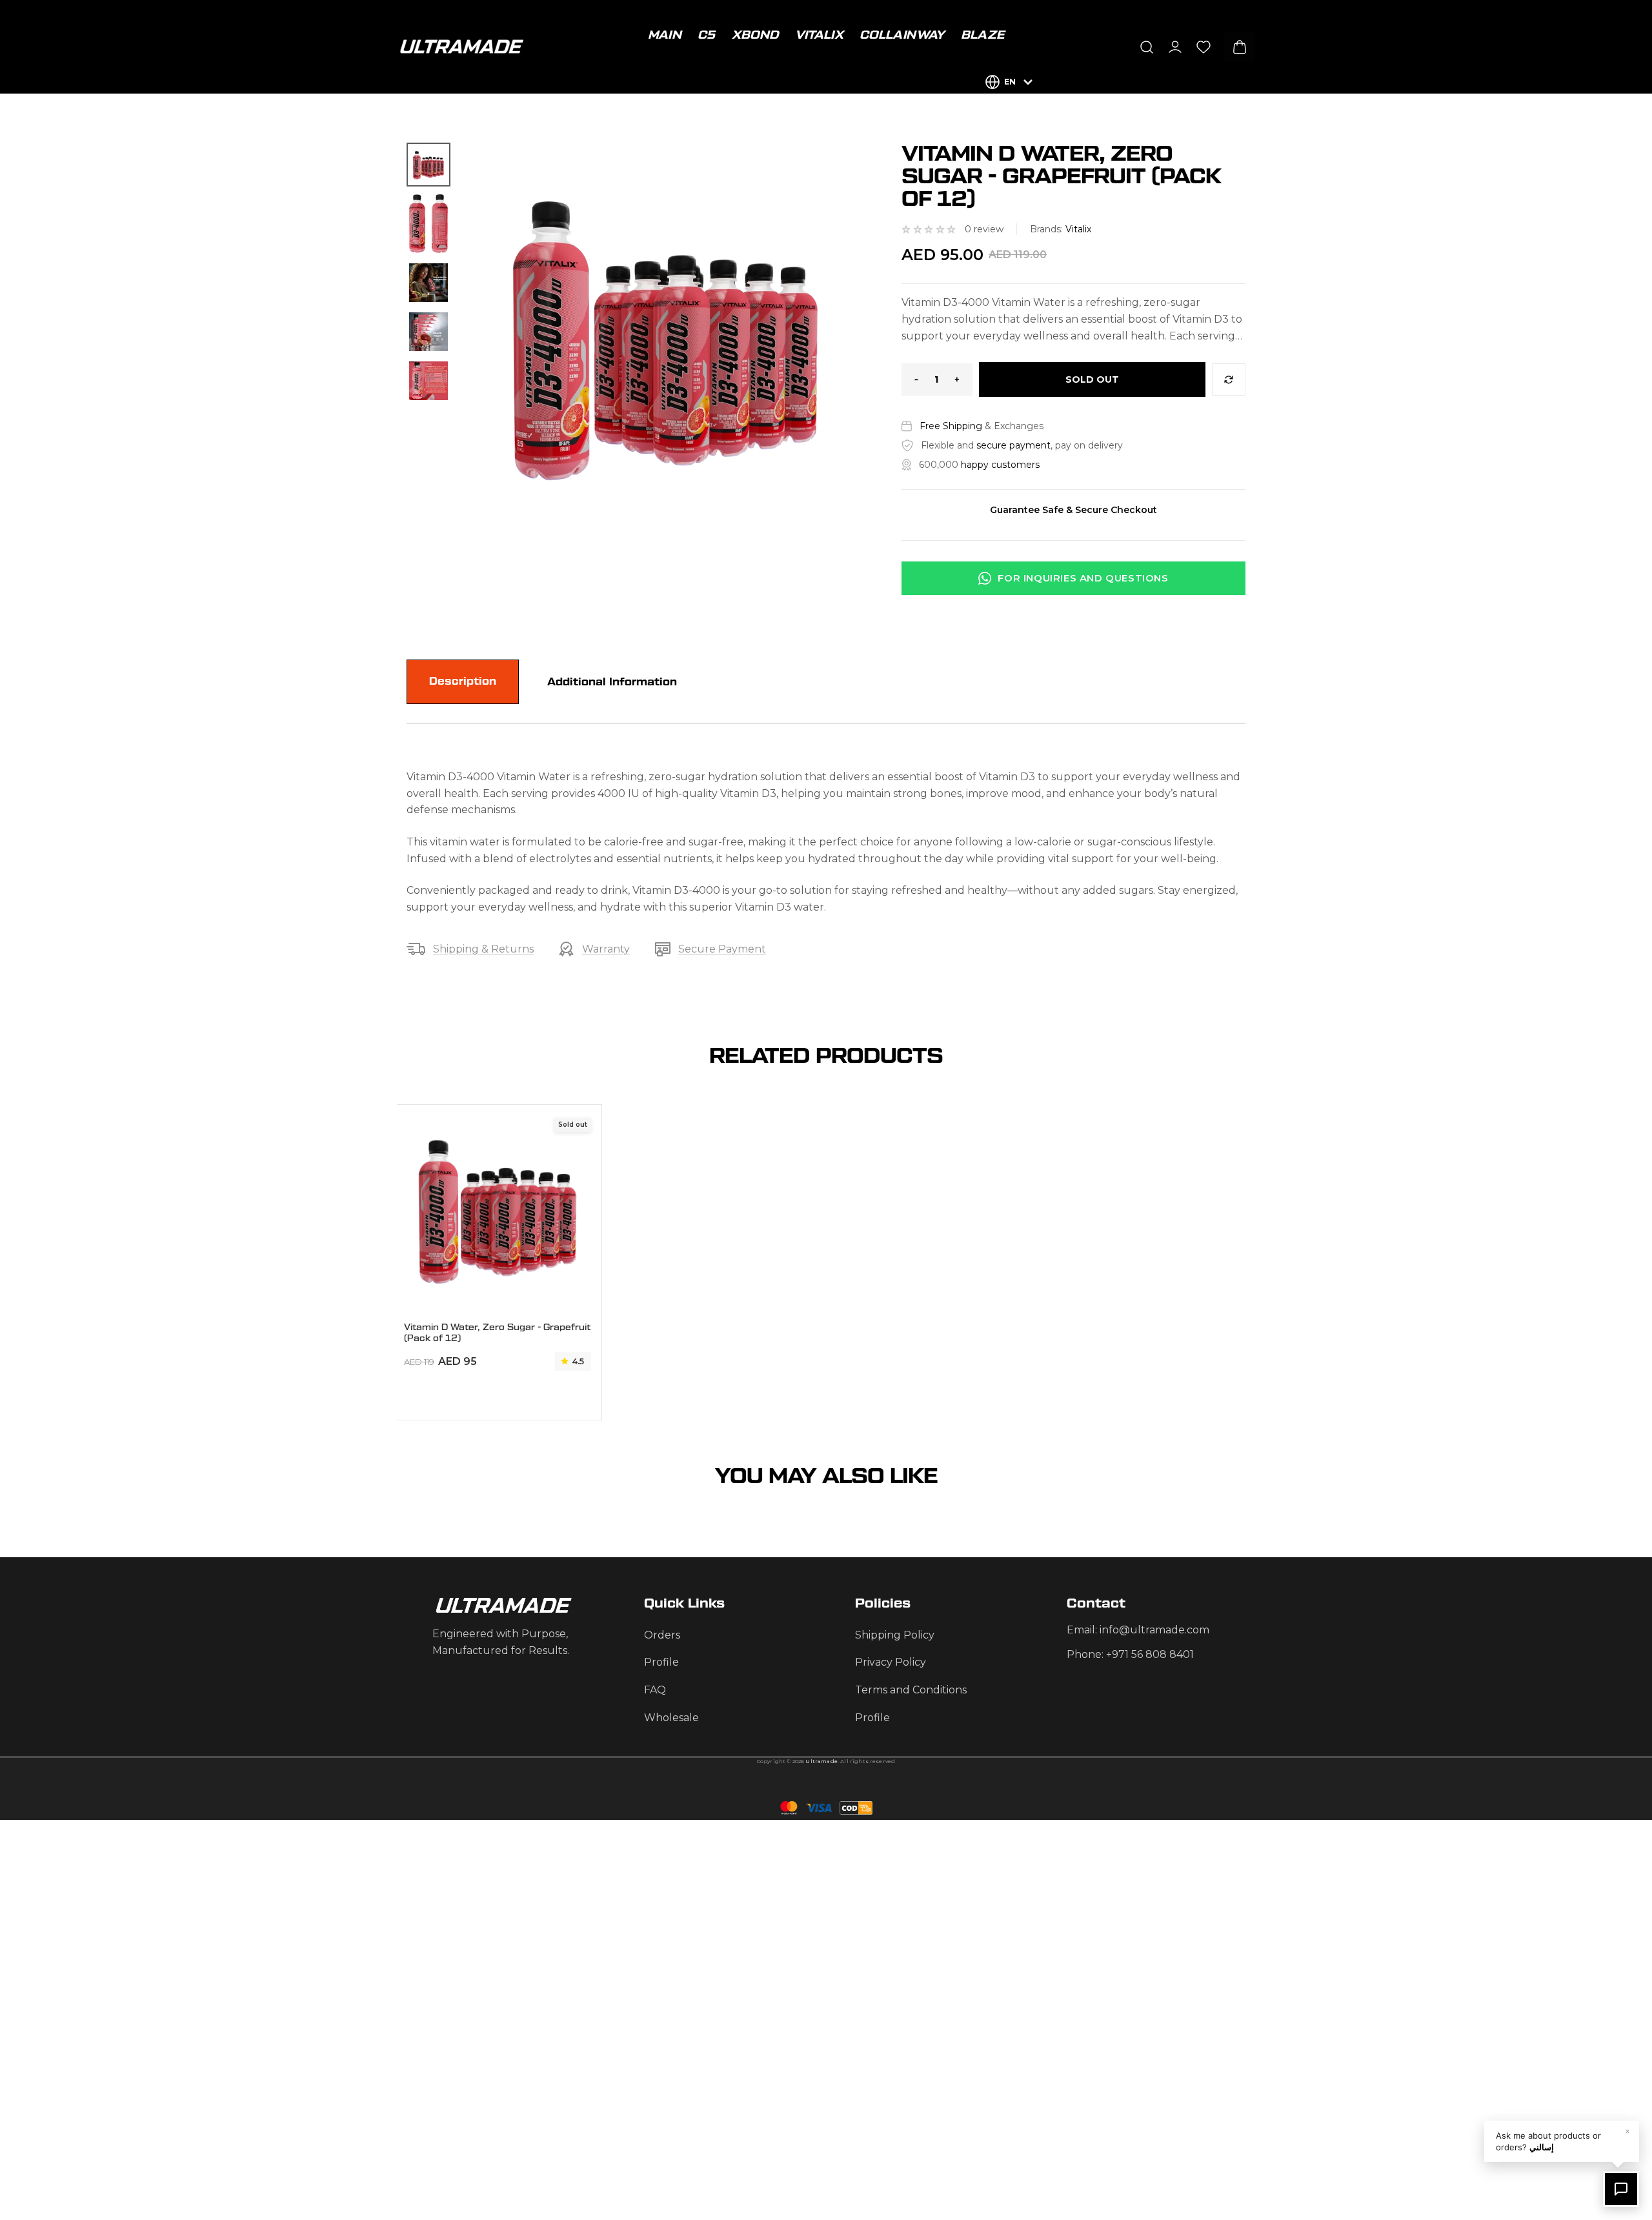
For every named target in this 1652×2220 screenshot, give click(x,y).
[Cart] (1240, 47)
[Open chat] (1621, 2189)
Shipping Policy (895, 1635)
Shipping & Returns (483, 949)
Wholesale (671, 1718)
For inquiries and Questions (1083, 578)
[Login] (1175, 47)
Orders (662, 1635)
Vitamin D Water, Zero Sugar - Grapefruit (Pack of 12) (497, 1333)
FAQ (655, 1690)
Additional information (612, 682)
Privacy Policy (891, 1662)
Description (463, 681)
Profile (661, 1662)
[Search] (1147, 47)
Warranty (606, 949)
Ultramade (821, 1761)
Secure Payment (722, 949)
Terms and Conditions (911, 1690)
